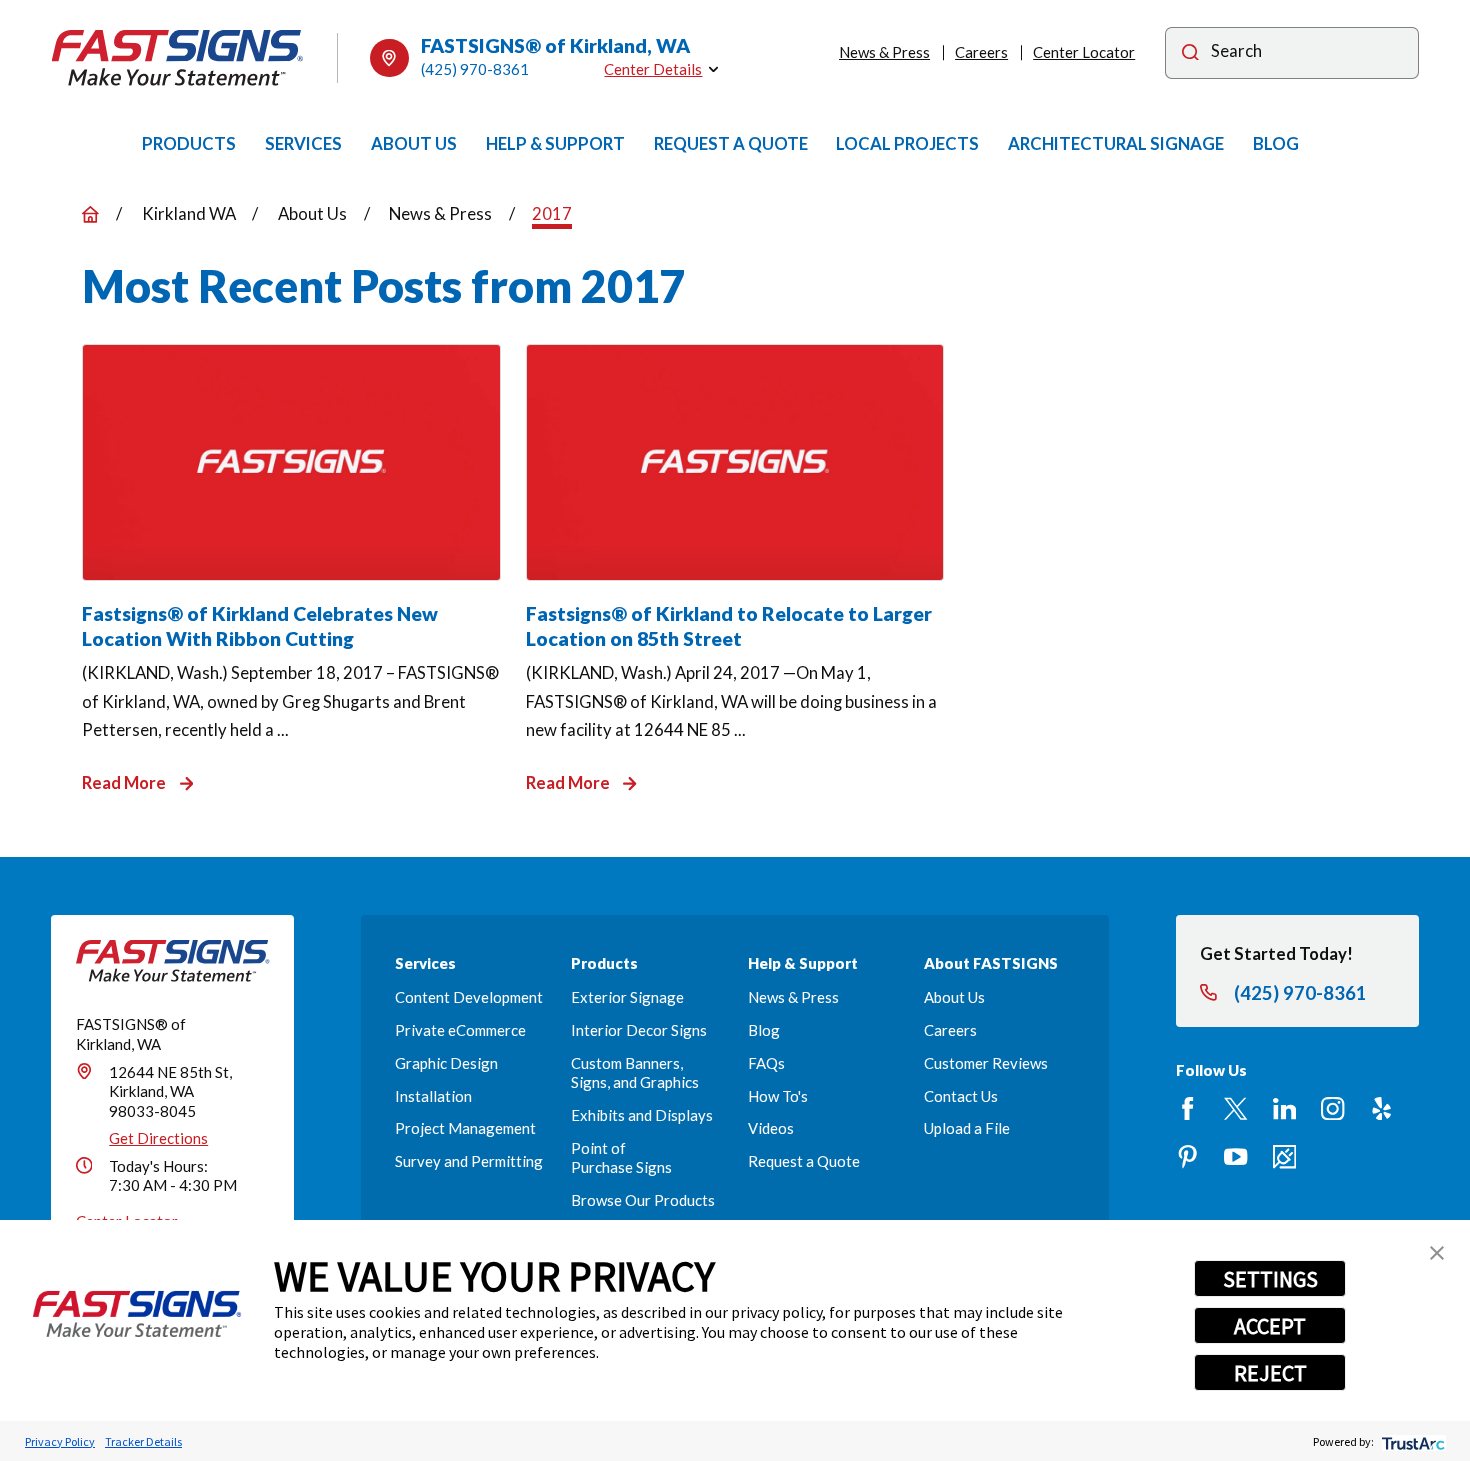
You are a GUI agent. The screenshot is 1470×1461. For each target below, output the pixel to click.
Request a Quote (804, 1161)
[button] (1437, 1253)
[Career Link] (1284, 1156)
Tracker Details (143, 1441)
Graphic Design (446, 1063)
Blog (764, 1030)
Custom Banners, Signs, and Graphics (635, 1072)
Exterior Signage (627, 997)
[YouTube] (1235, 1156)
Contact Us (961, 1096)
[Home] (177, 58)
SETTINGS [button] (1270, 1279)
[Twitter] (1235, 1108)
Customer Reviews (986, 1063)
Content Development (469, 997)
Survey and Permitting (469, 1161)
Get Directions (158, 1138)
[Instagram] (1332, 1108)
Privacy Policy (60, 1441)
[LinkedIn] (1284, 1108)
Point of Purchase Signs (621, 1157)
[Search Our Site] (1190, 54)
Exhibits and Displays (642, 1115)
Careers (981, 52)
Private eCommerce (460, 1030)
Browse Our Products (643, 1200)
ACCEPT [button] (1270, 1326)
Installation (433, 1096)
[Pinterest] (1187, 1156)
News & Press (884, 52)
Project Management (465, 1128)
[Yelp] (1381, 1108)
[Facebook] (1187, 1108)
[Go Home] (90, 214)
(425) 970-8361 (475, 69)
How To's (778, 1096)
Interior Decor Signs (639, 1030)
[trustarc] (1411, 1441)
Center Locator (1084, 52)
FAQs (766, 1063)
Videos (771, 1128)
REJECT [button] (1270, 1373)
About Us (954, 997)
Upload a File (967, 1128)
